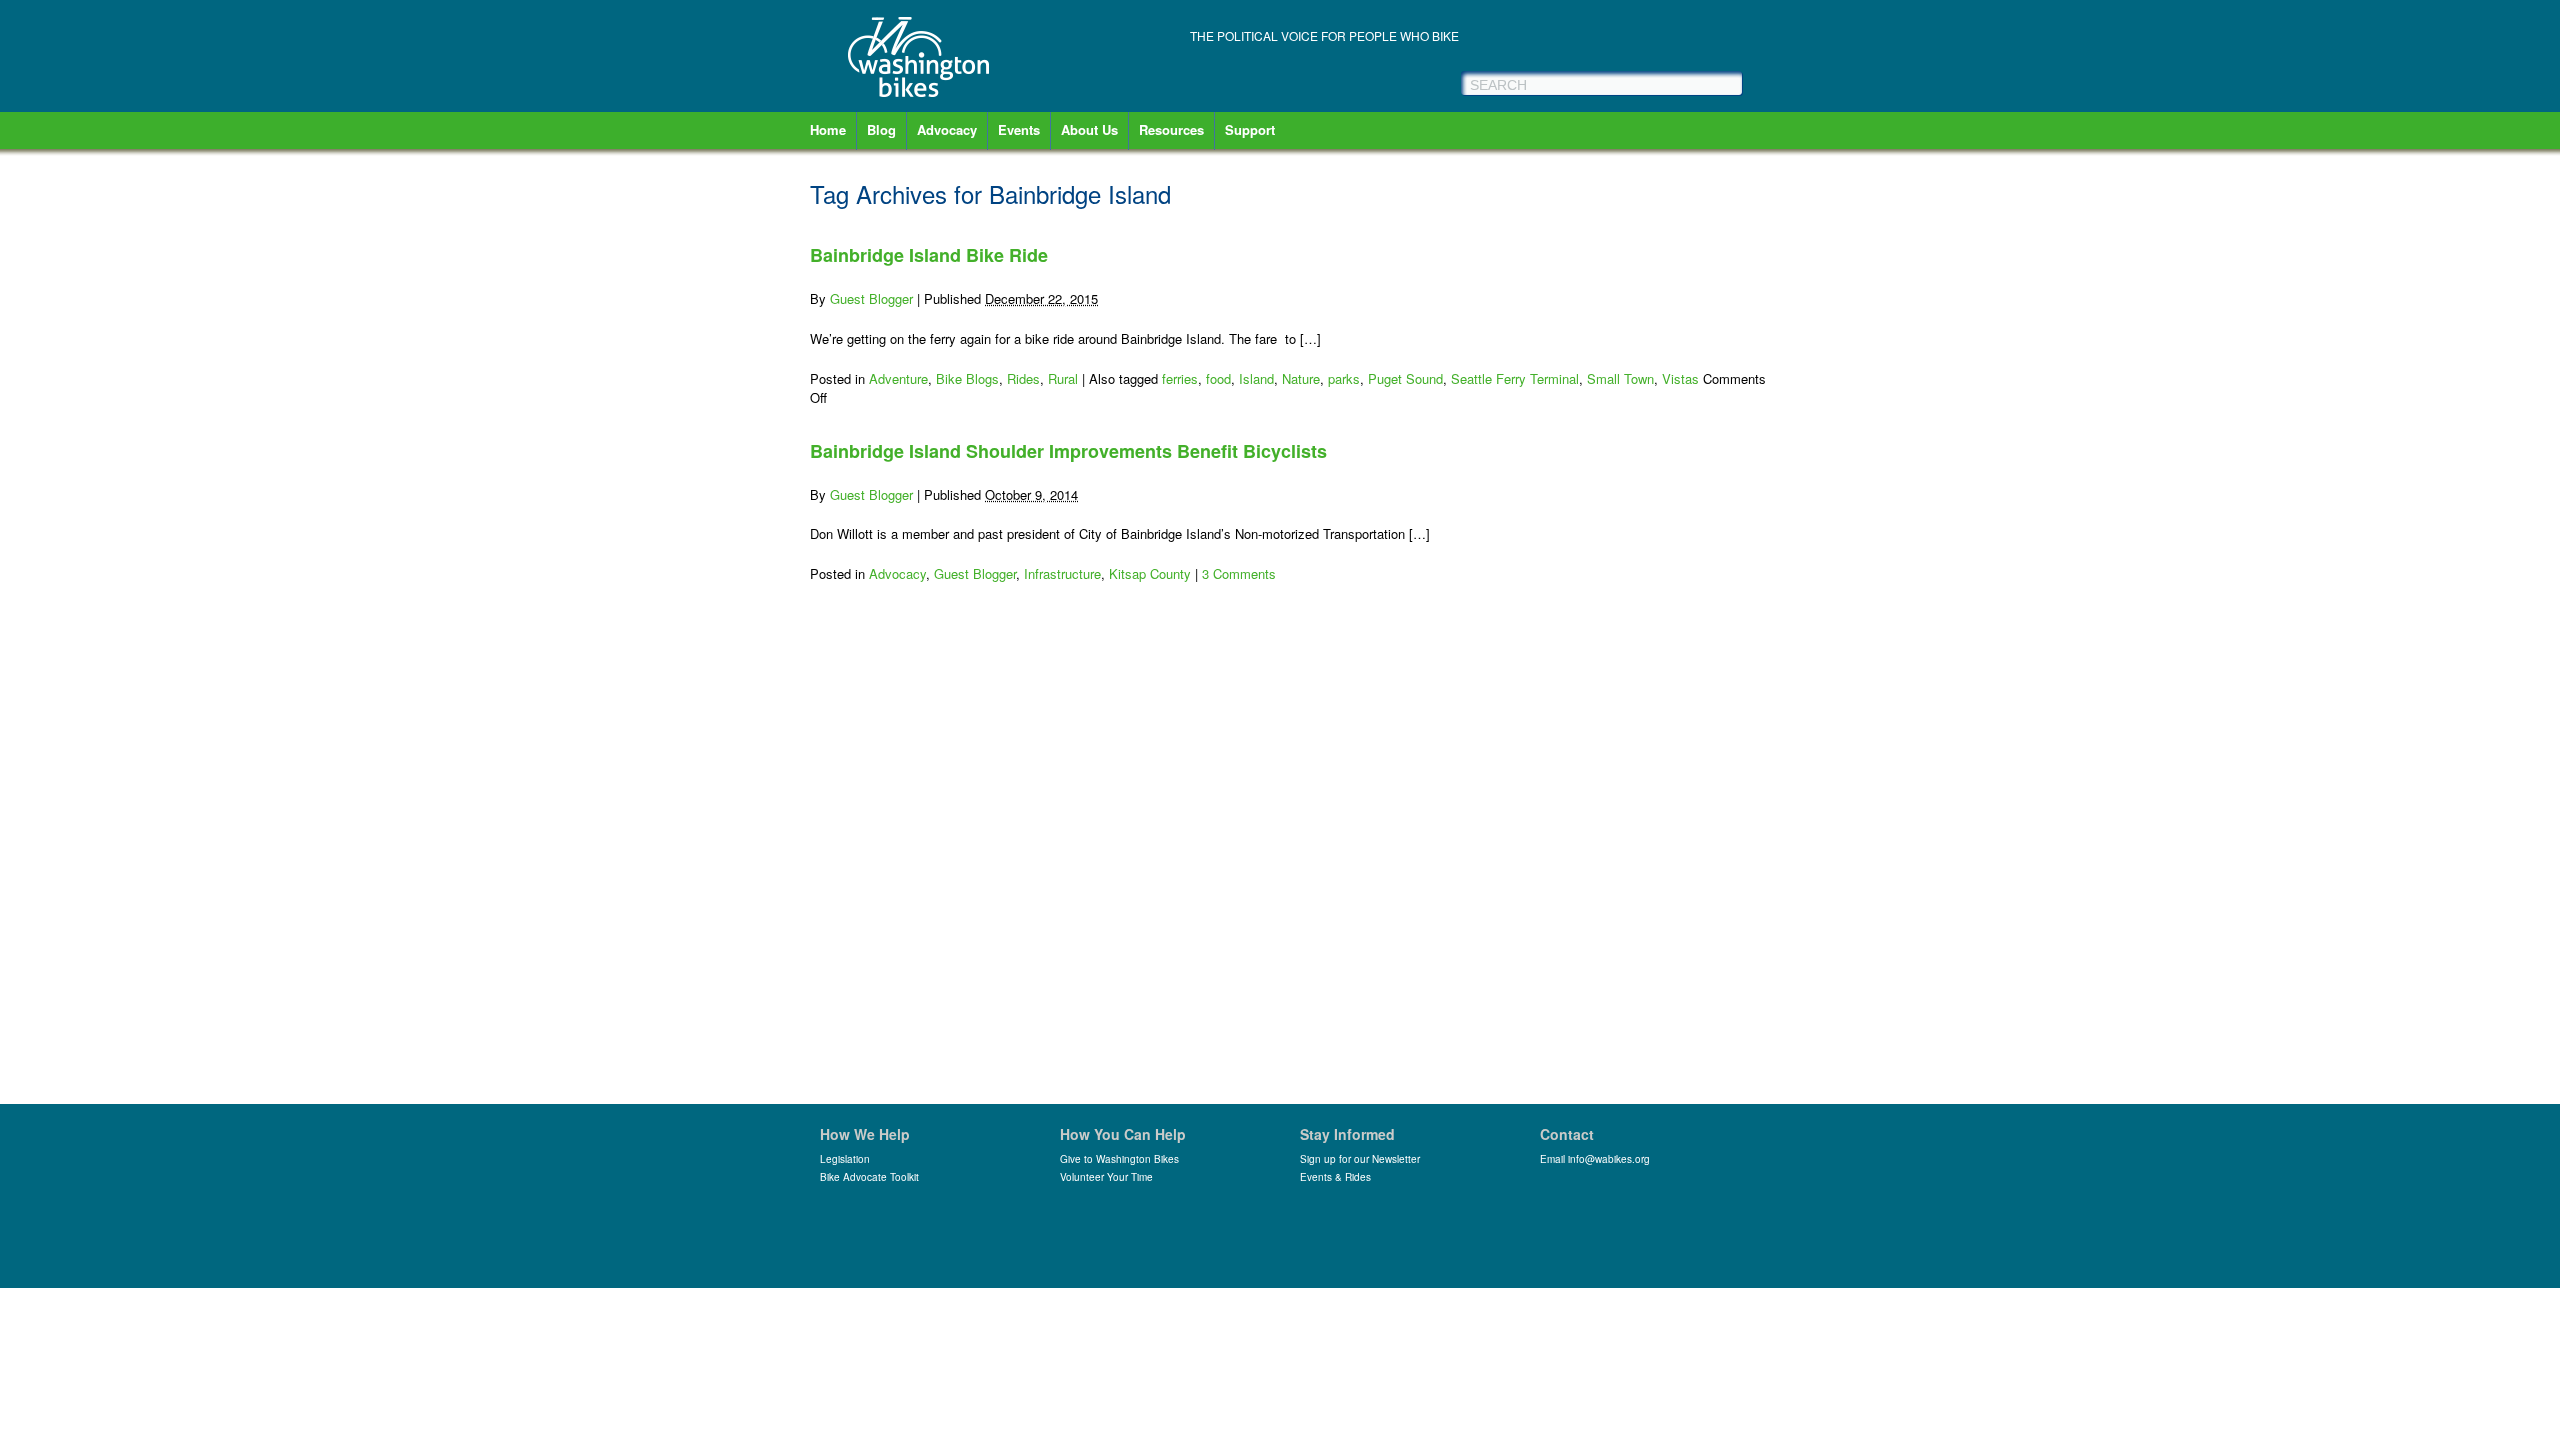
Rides (1023, 378)
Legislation (845, 1159)
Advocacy (947, 129)
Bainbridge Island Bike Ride (929, 255)
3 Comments (1239, 573)
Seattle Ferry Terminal (1515, 378)
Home (828, 129)
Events (1019, 129)
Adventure (898, 378)
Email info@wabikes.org (1595, 1159)
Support (1250, 129)
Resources (1171, 129)
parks (1344, 378)
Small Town (1620, 378)
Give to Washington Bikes (1119, 1159)
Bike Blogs (967, 378)
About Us (1089, 129)
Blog (881, 129)
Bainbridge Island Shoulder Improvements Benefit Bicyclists (1068, 451)
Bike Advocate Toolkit (869, 1177)
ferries (1180, 378)
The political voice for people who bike (1324, 35)
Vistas (1680, 378)
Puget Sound (1405, 378)
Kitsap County (1150, 573)
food (1218, 378)
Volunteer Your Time (1106, 1177)
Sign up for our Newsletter (1360, 1159)
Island (1256, 378)
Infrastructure (1062, 573)
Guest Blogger (871, 298)
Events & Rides (1335, 1177)
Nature (1301, 378)
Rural (1063, 378)
